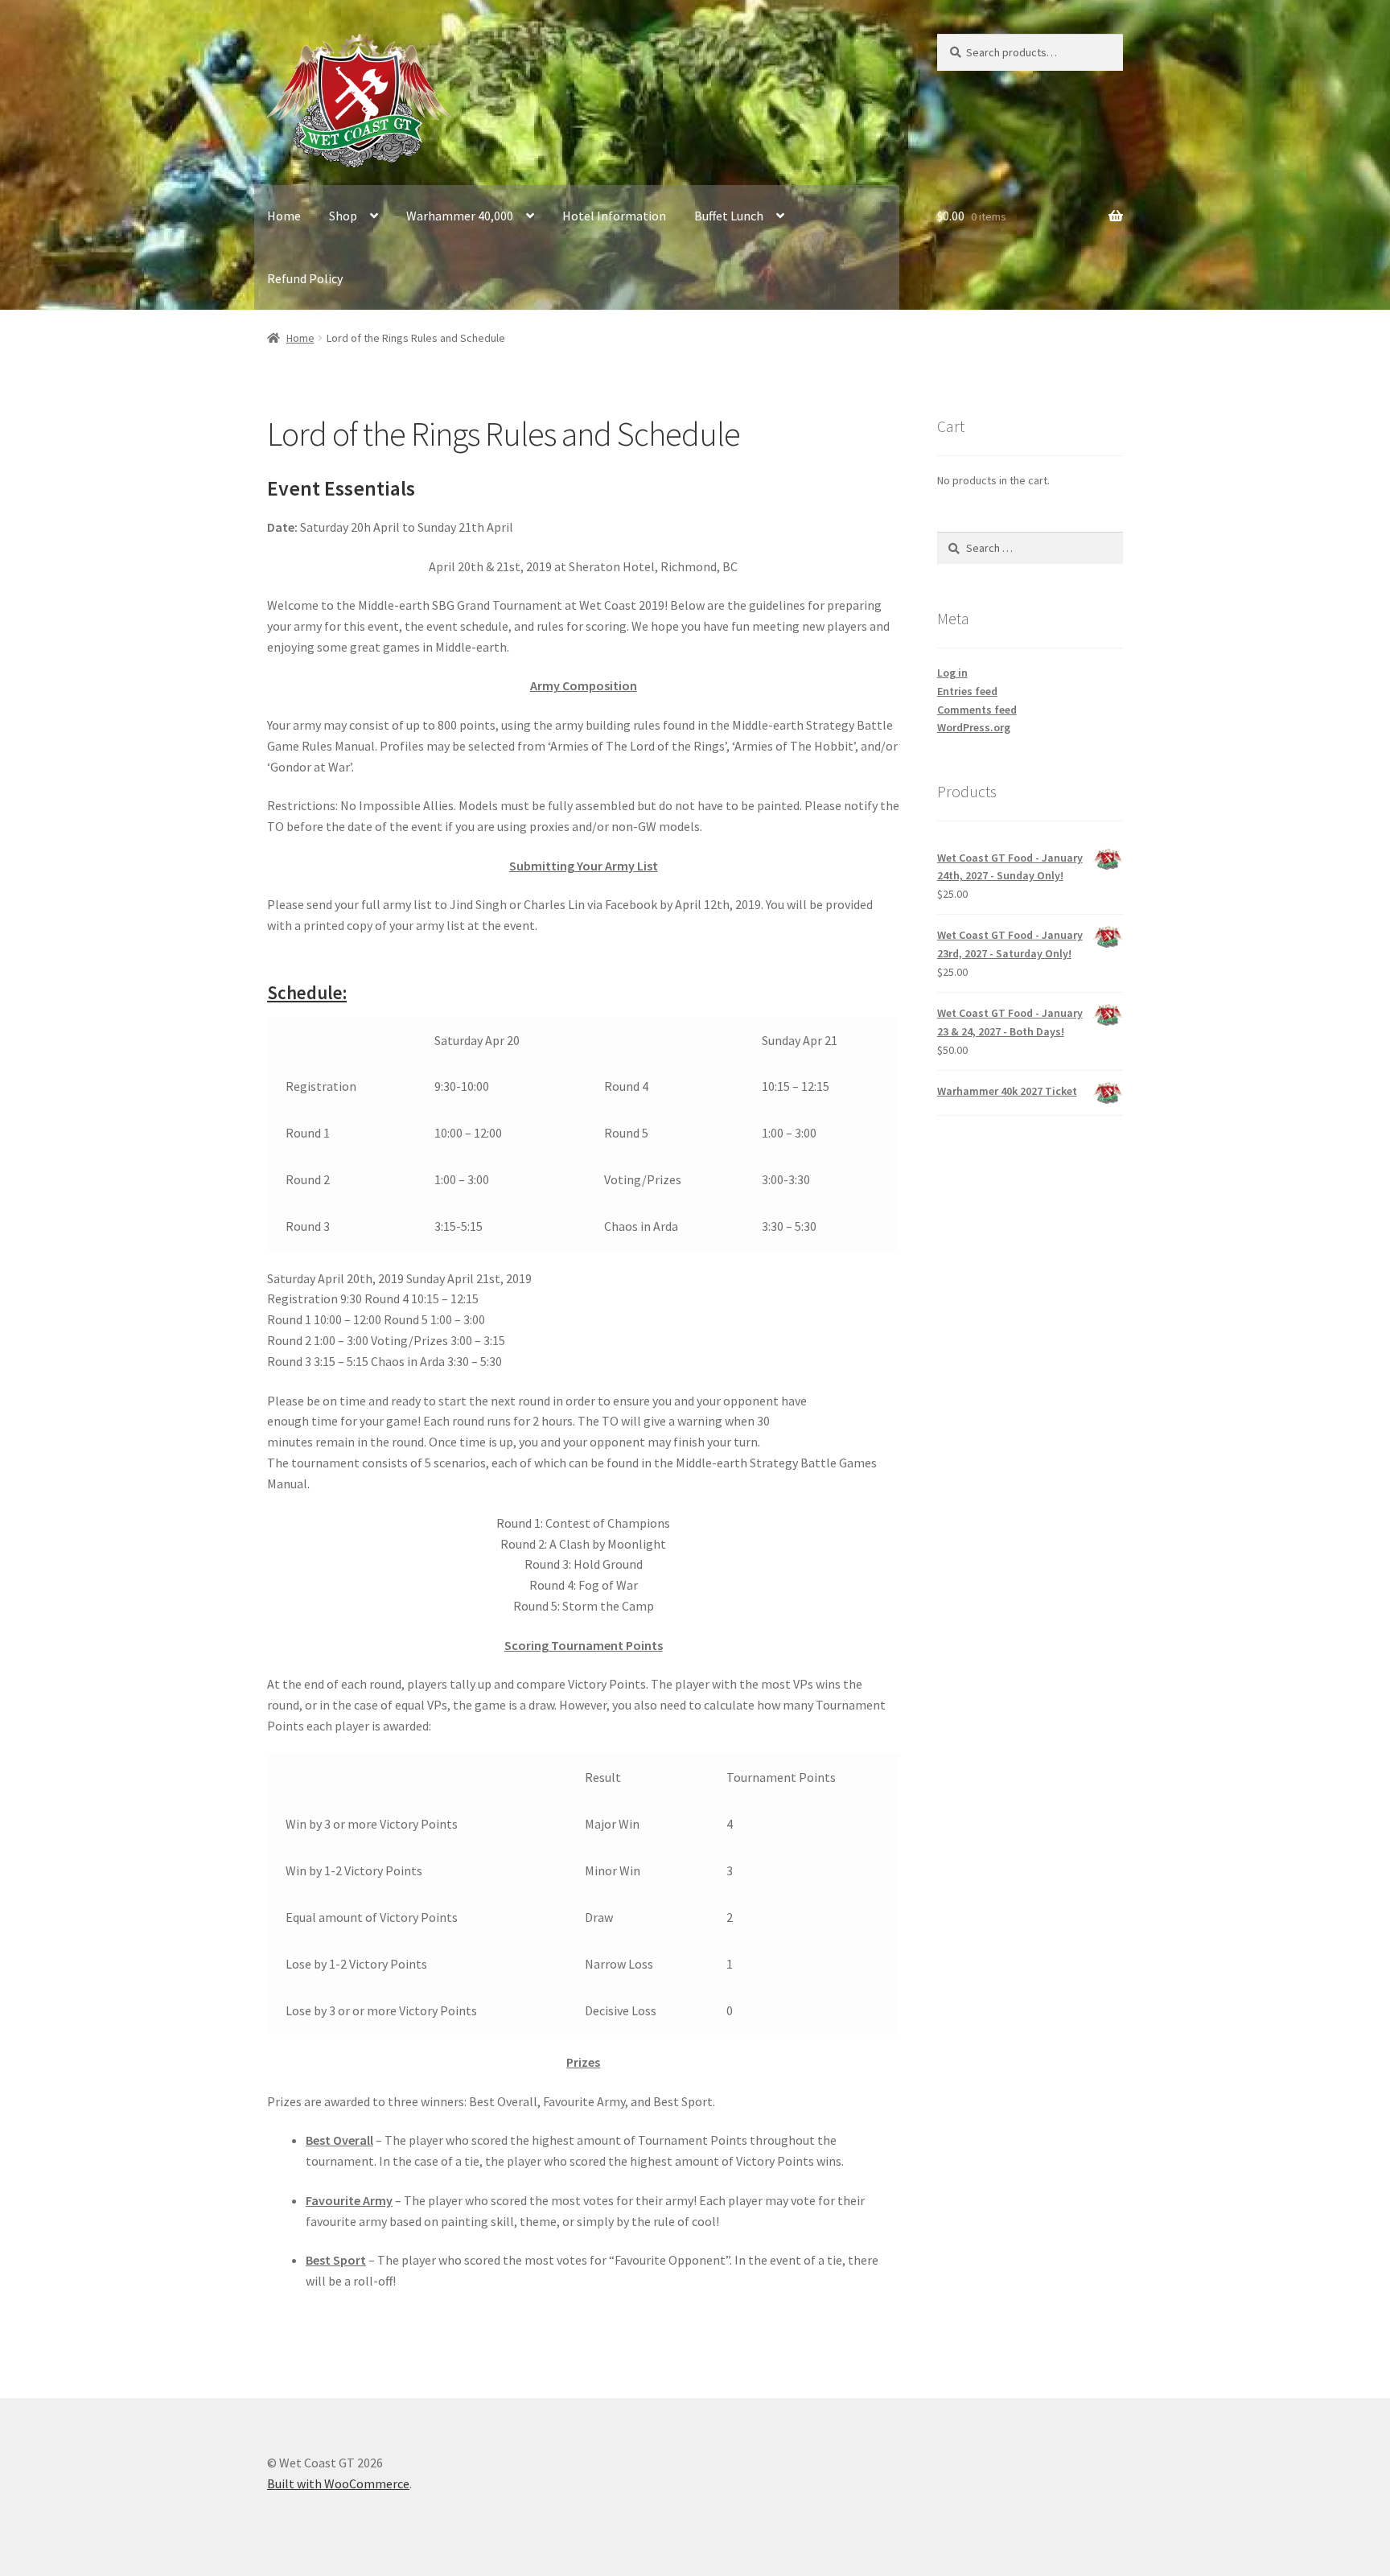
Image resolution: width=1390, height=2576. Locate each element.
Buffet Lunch (729, 216)
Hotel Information (614, 216)
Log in (952, 673)
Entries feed (967, 691)
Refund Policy (305, 278)
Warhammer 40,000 (460, 216)
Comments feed (977, 710)
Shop (343, 216)
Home (284, 216)
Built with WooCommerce (338, 2483)
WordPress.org (974, 727)
